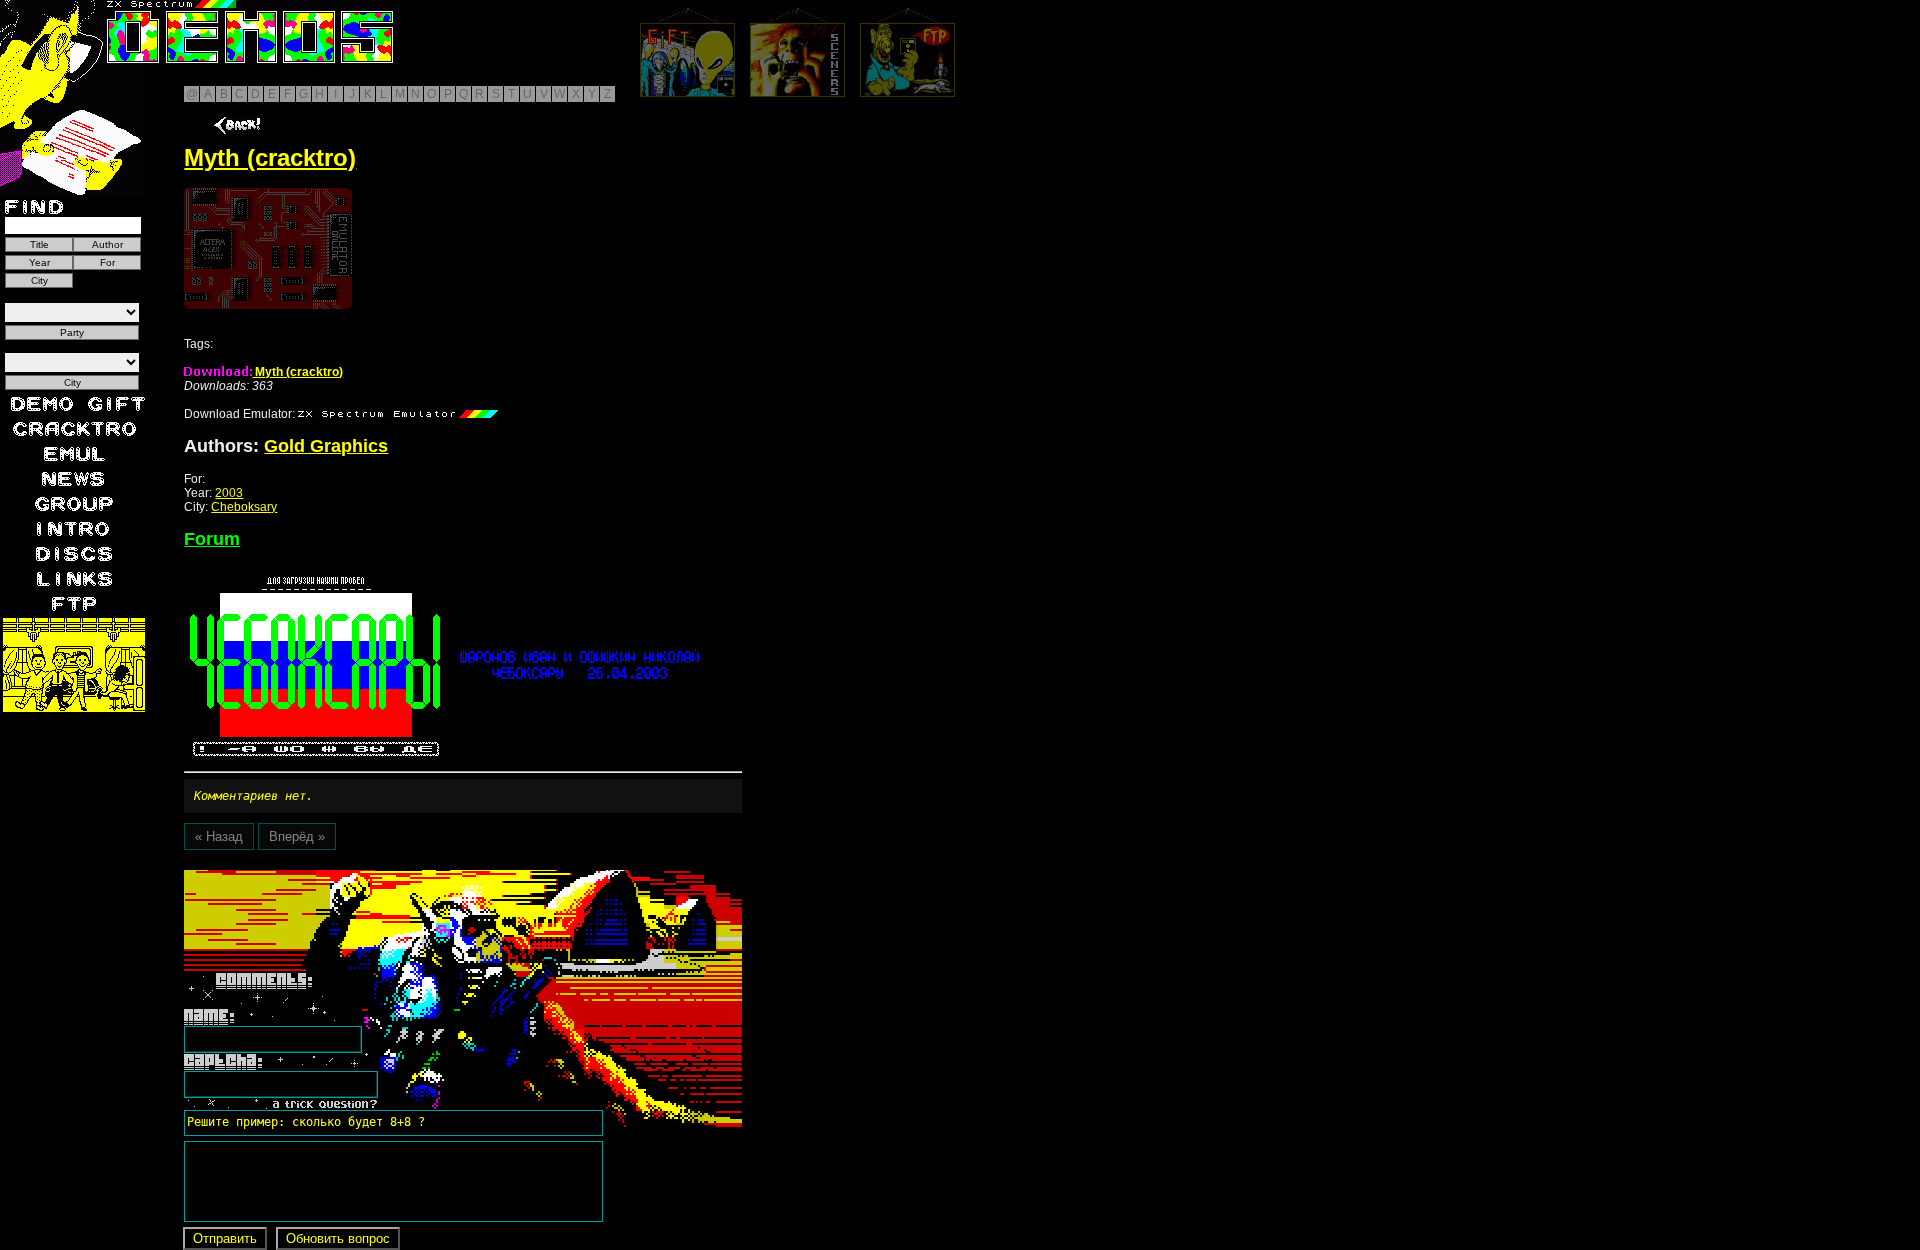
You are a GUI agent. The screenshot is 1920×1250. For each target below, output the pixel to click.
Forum (212, 539)
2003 (229, 493)
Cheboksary (244, 507)
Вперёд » (297, 836)
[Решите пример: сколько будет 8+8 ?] (303, 877)
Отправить (225, 1238)
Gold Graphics (326, 446)
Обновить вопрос (338, 1238)
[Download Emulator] (398, 414)
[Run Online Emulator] (268, 248)
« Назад (219, 836)
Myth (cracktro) (297, 372)
